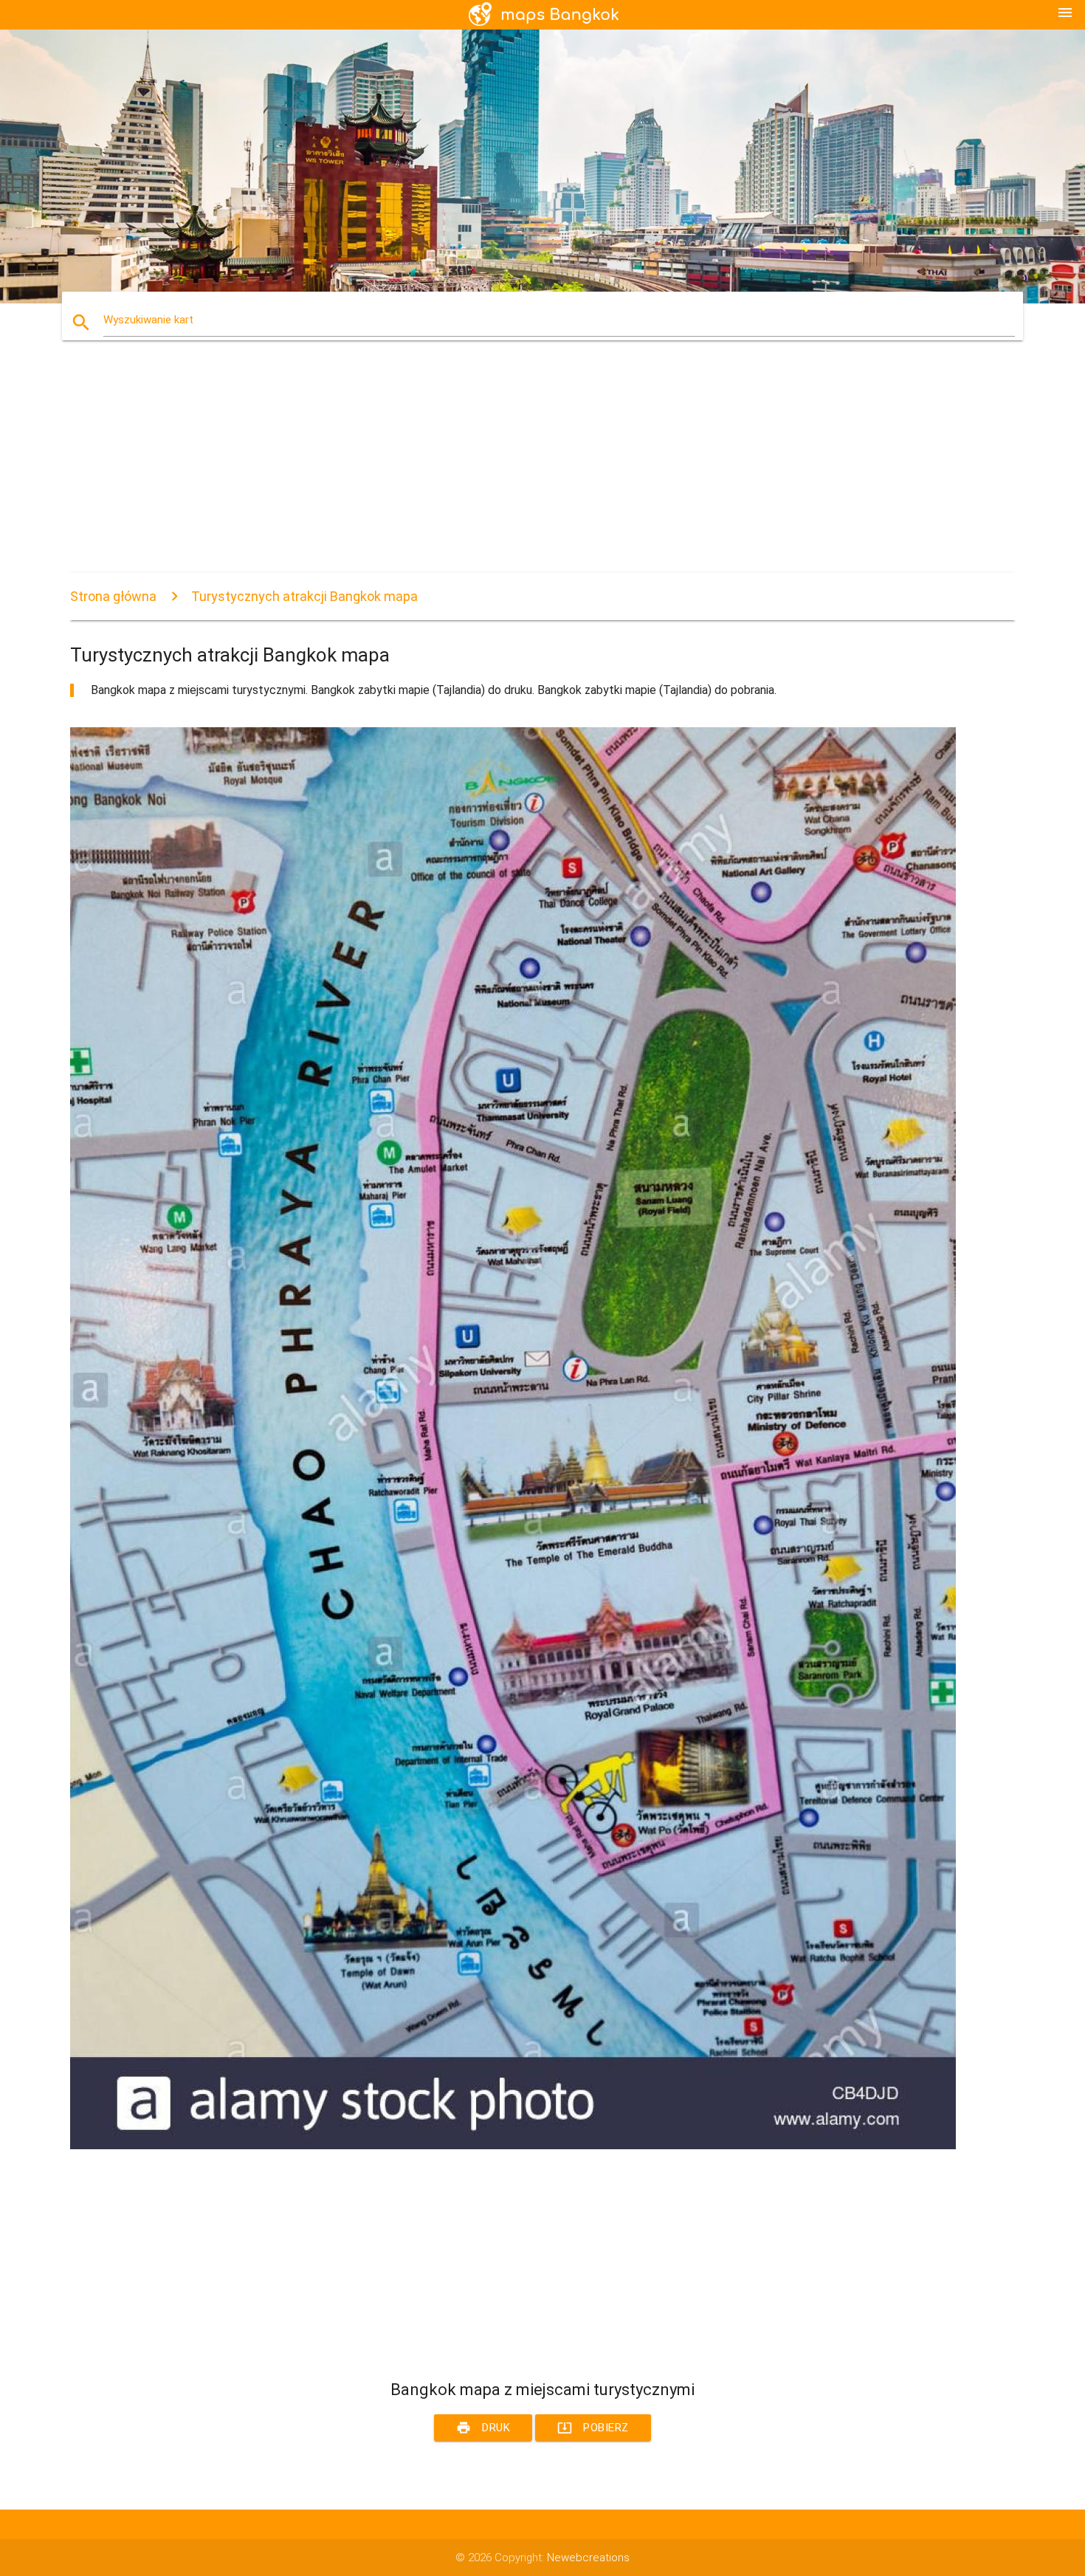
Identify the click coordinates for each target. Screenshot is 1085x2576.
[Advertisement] (513, 470)
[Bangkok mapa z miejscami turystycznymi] (513, 2146)
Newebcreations (588, 2558)
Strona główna (113, 596)
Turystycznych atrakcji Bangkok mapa (304, 596)
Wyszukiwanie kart (148, 320)
